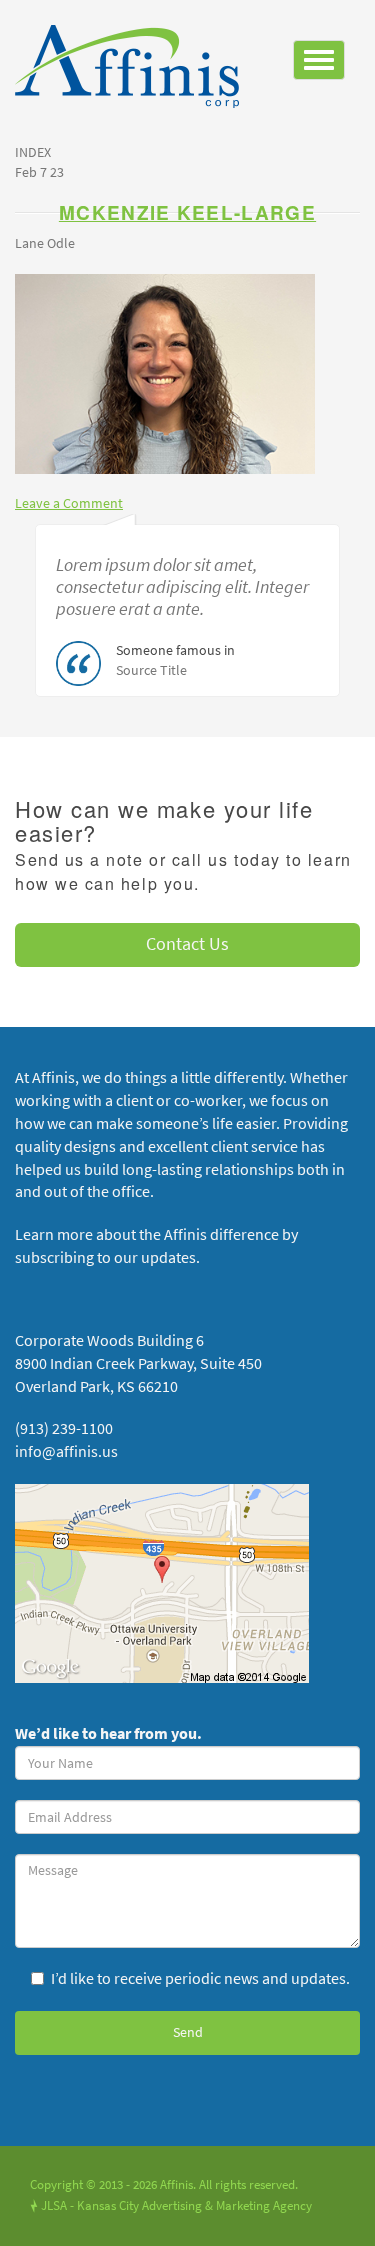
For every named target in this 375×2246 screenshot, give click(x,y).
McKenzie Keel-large (187, 212)
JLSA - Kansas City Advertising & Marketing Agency (171, 2205)
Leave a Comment (69, 503)
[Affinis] (134, 71)
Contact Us (187, 944)
